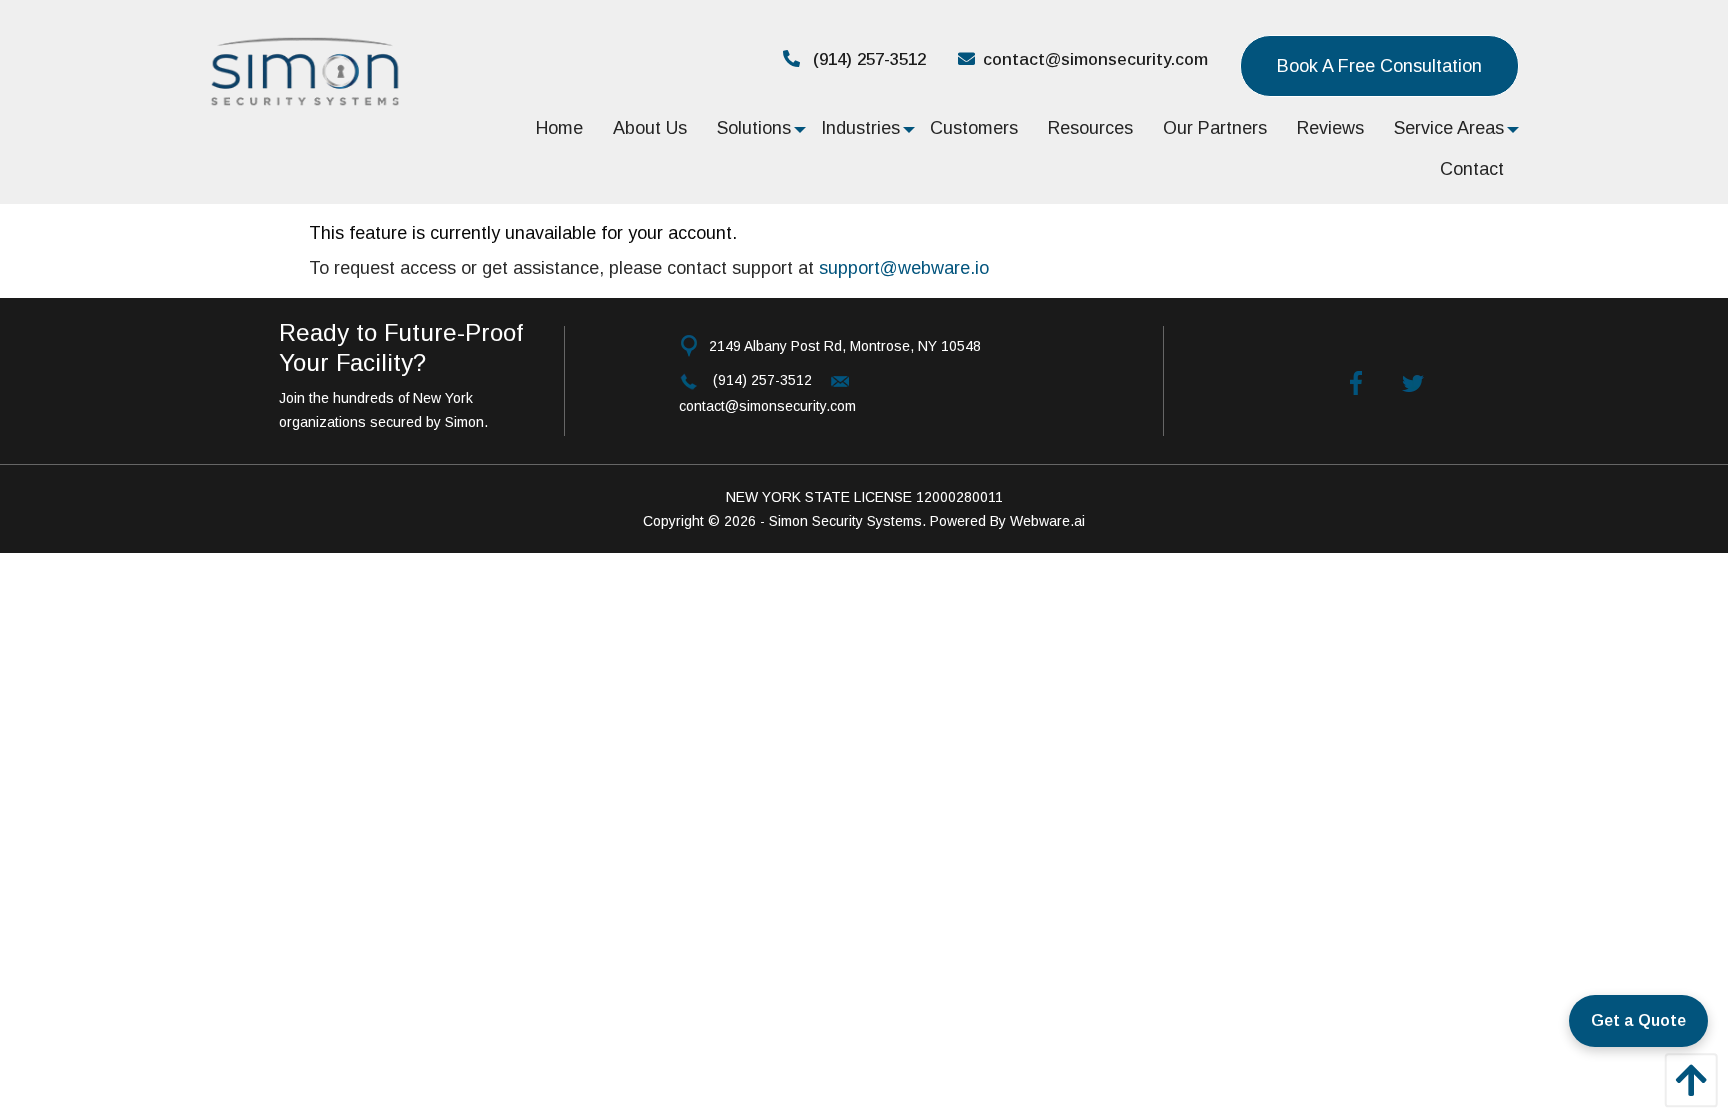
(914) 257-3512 (867, 59)
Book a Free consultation (1379, 66)
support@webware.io (904, 268)
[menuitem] (559, 127)
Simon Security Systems (845, 521)
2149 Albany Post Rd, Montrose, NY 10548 (845, 346)
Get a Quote (1638, 1020)
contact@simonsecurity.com (1095, 59)
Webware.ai (1047, 521)
